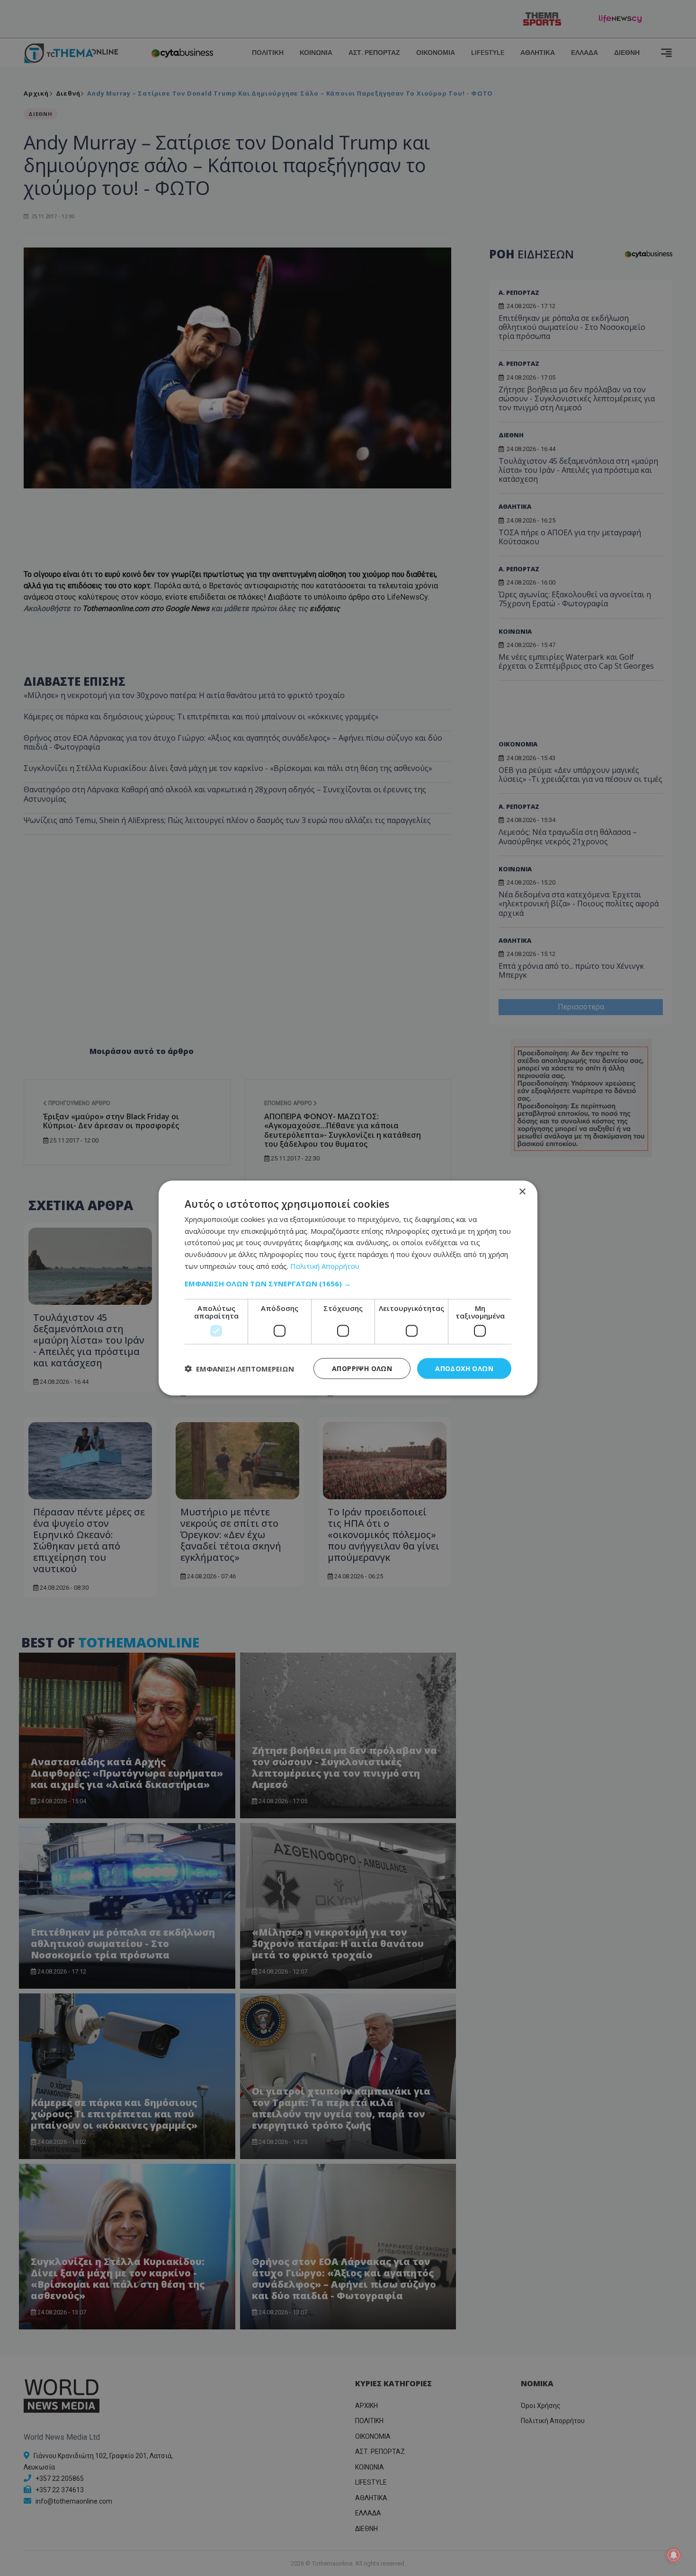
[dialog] (348, 1288)
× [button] (522, 1191)
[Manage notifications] (674, 2555)
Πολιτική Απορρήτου (325, 1266)
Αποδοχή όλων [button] (464, 1368)
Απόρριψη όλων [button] (362, 1368)
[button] (348, 1283)
